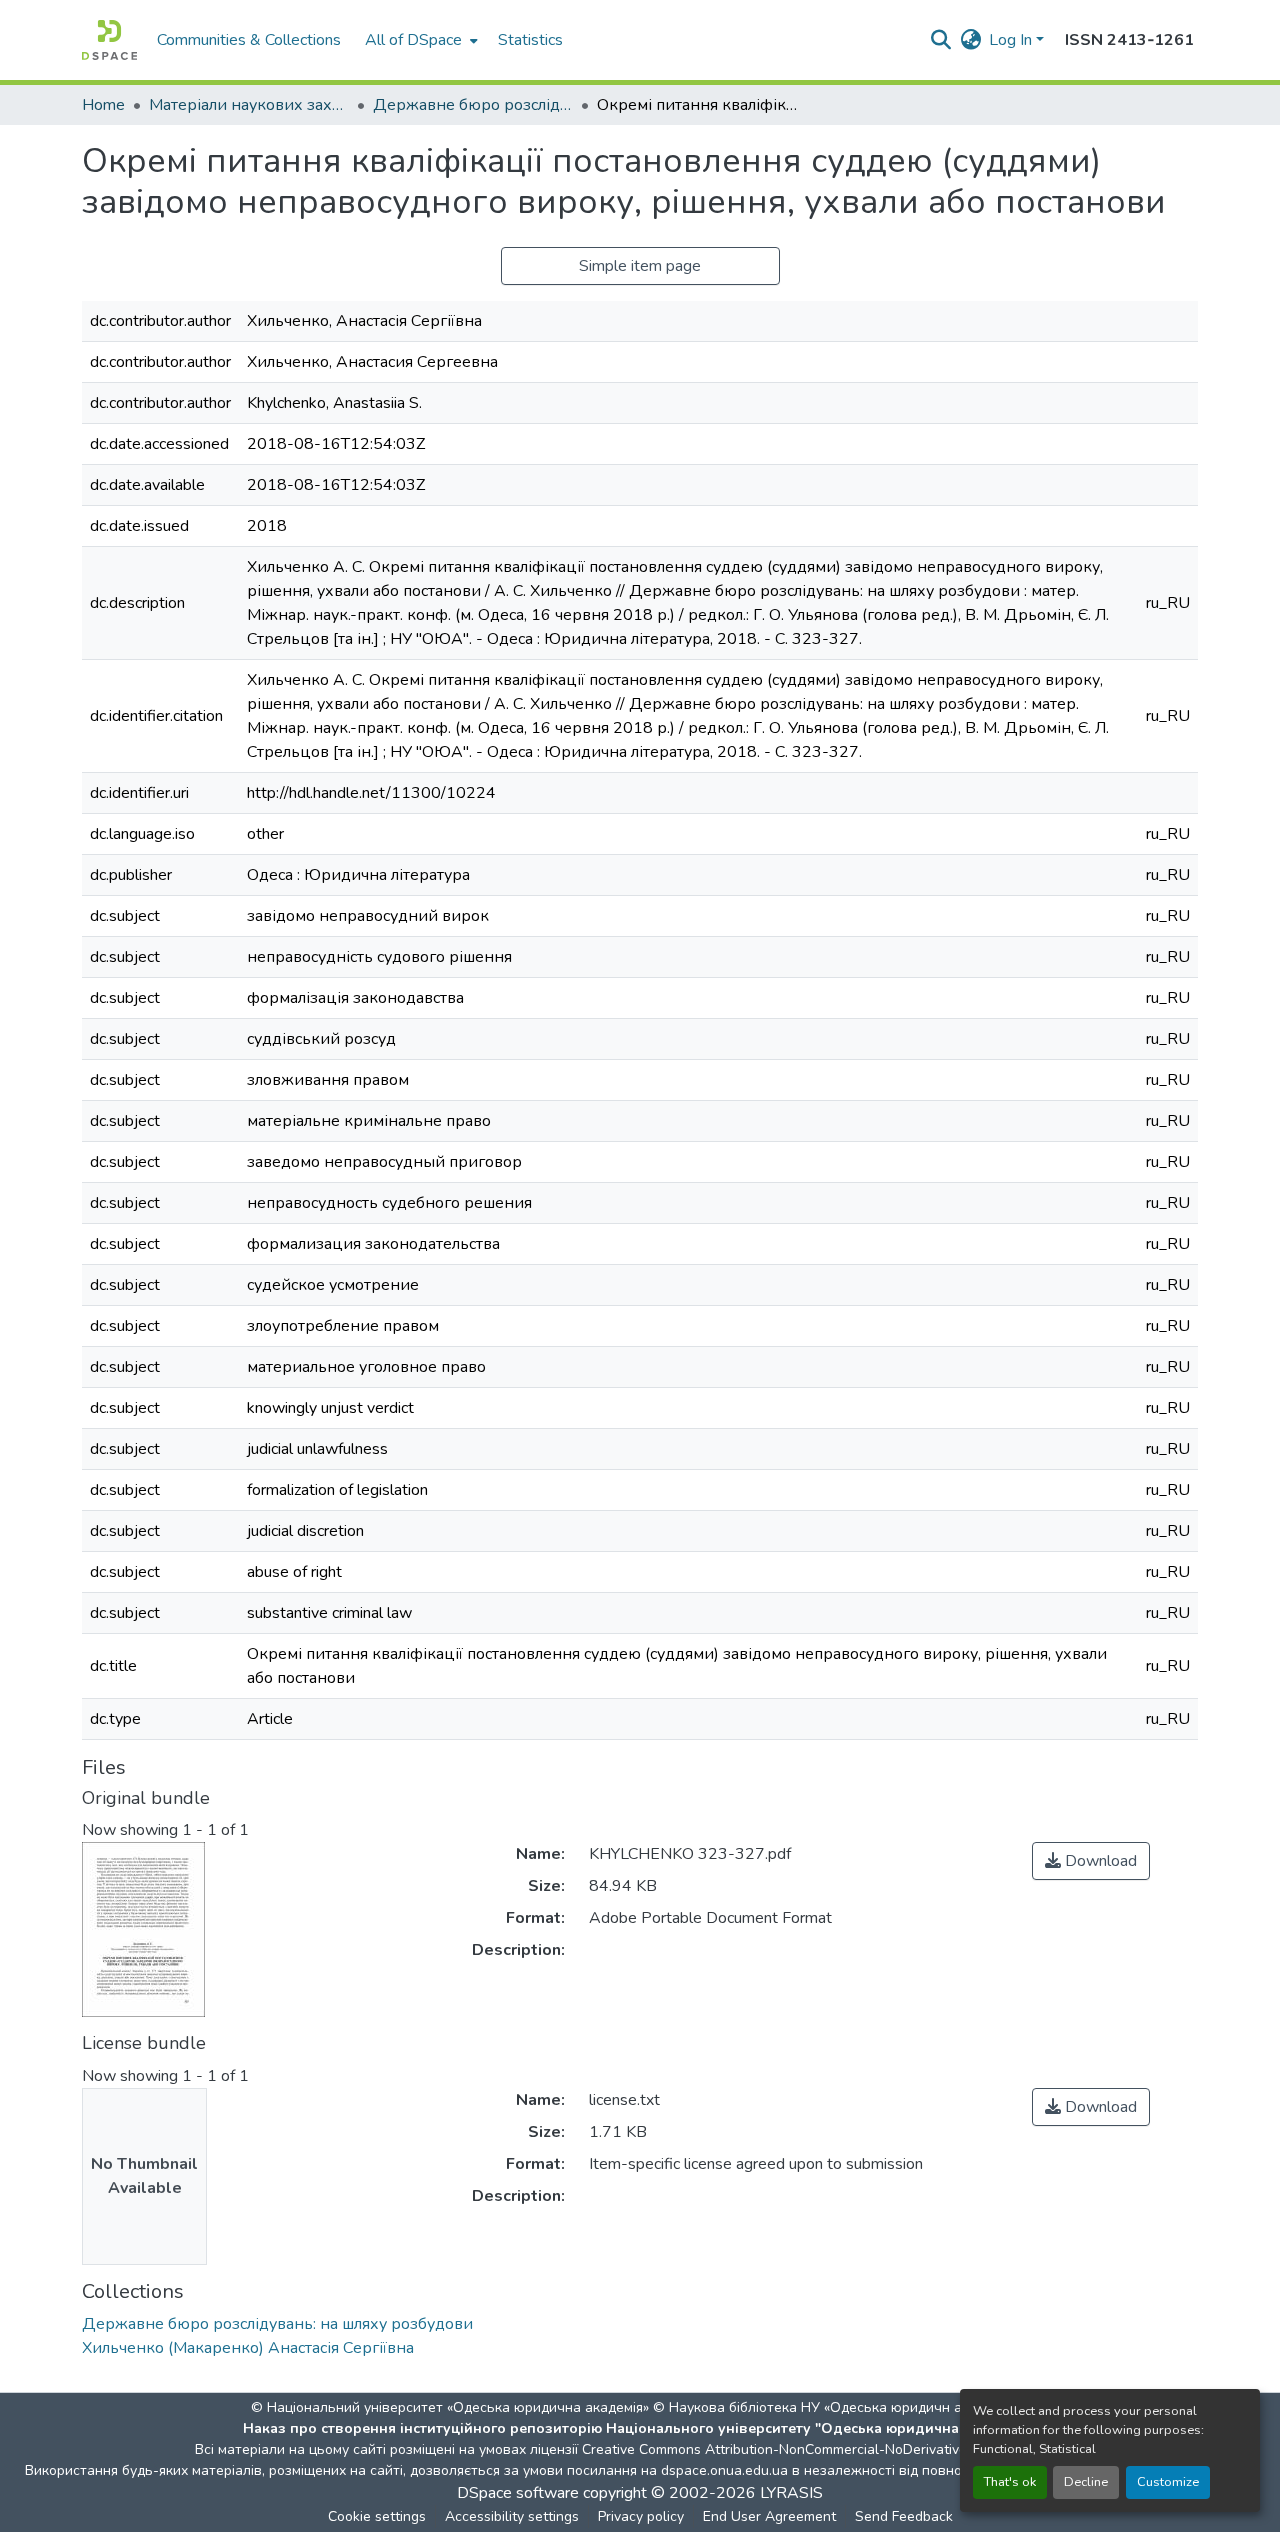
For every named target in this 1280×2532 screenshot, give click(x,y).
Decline (1086, 2482)
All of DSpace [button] (413, 40)
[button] (109, 40)
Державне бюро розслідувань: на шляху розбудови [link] (473, 105)
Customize (1168, 2482)
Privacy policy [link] (641, 2516)
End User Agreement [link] (769, 2516)
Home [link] (103, 105)
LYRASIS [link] (791, 2493)
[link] (1091, 1861)
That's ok (1010, 2482)
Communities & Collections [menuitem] (249, 40)
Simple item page (640, 266)
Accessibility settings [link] (512, 2516)
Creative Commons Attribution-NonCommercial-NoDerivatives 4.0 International (832, 2449)
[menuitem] (419, 40)
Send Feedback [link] (904, 2516)
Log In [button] (1012, 40)
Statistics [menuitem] (530, 40)
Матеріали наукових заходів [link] (249, 105)
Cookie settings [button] (377, 2516)
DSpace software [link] (518, 2493)
